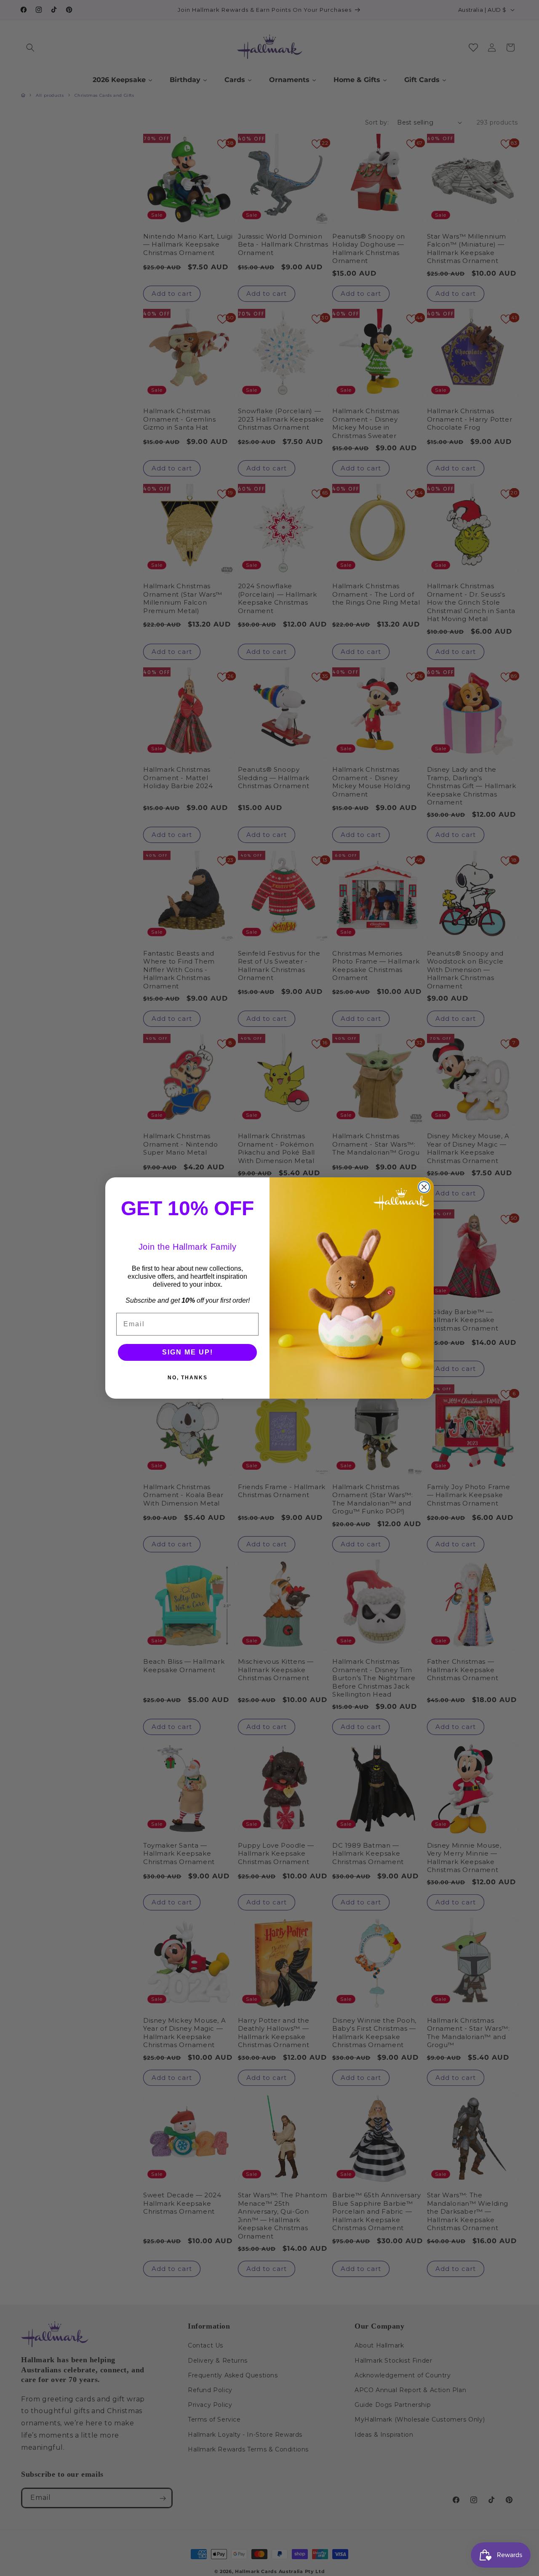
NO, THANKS (188, 1378)
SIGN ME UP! (188, 1352)
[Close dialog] (424, 1187)
